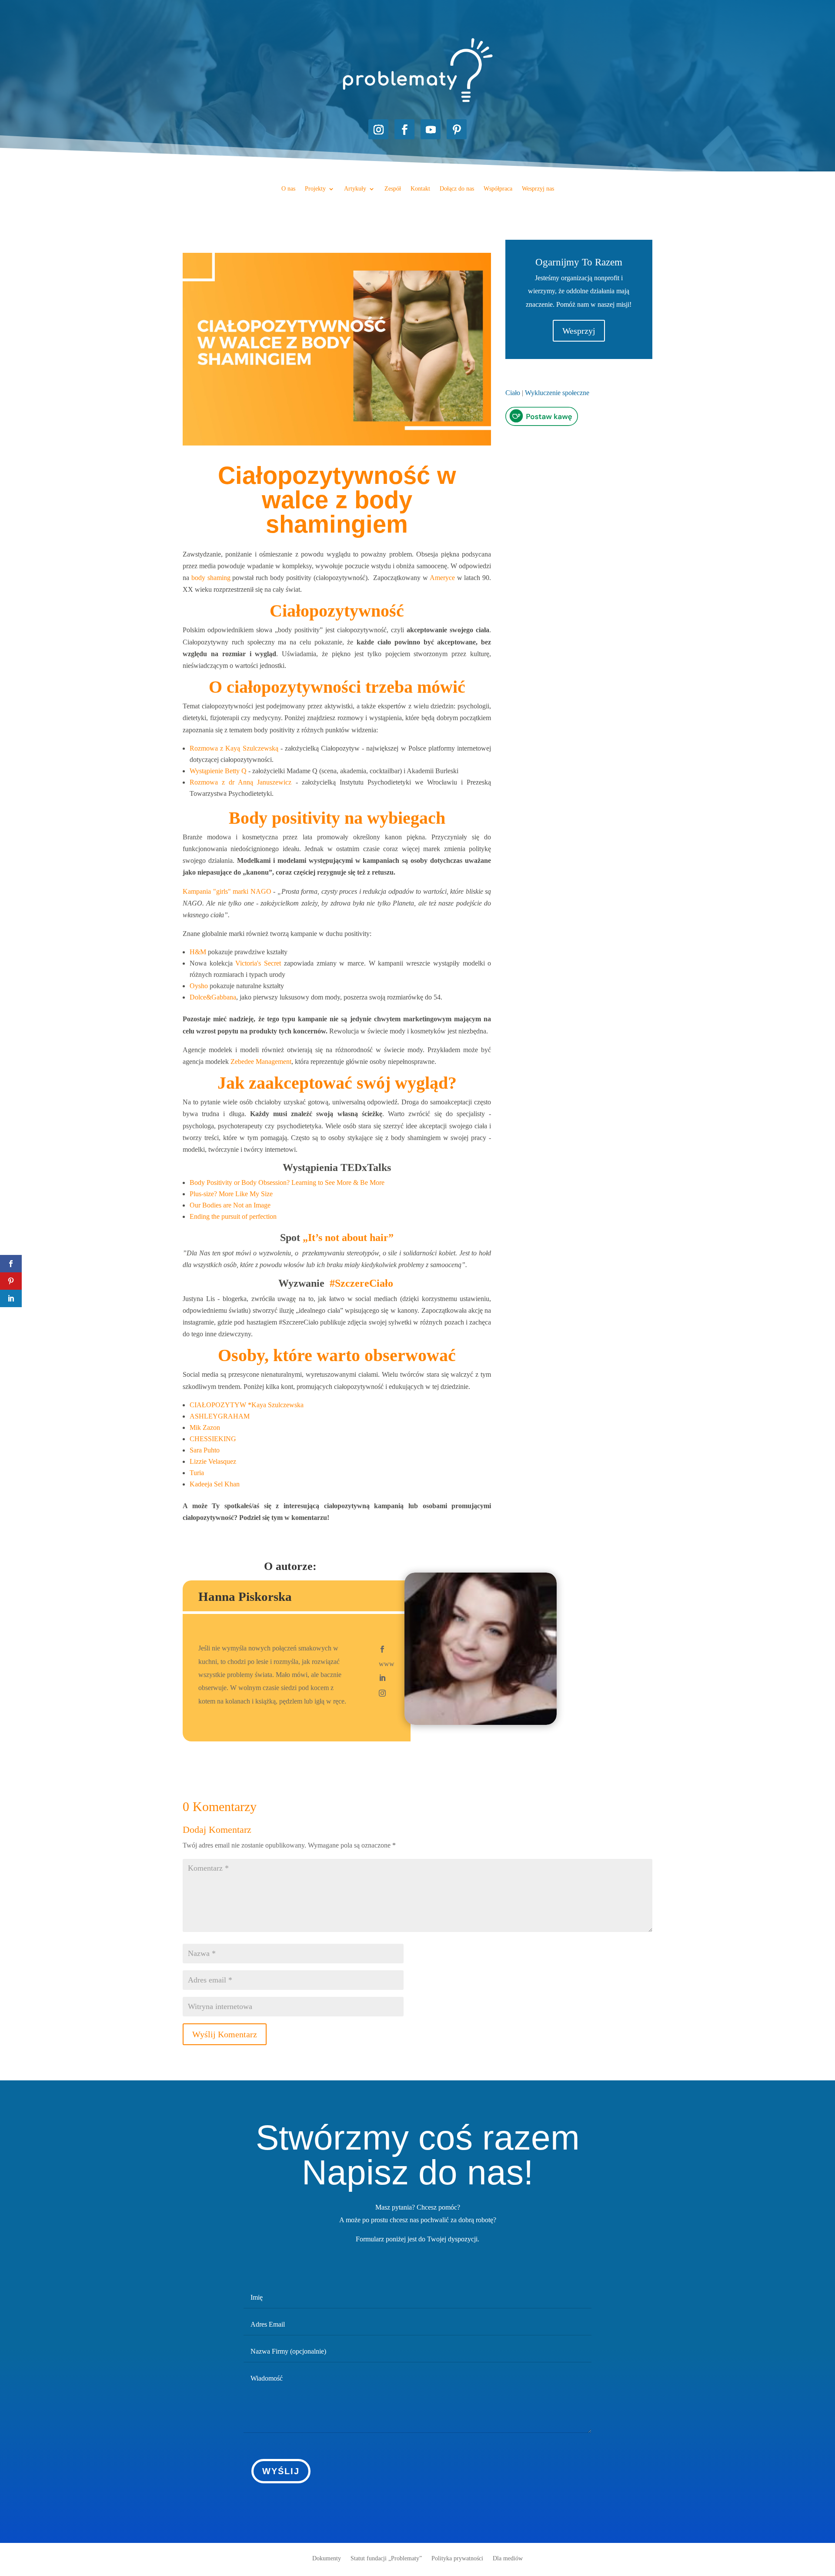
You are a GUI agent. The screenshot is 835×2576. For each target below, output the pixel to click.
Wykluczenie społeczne (557, 393)
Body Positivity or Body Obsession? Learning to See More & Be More (287, 1182)
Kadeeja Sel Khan (215, 1484)
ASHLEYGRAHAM (220, 1416)
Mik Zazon (206, 1427)
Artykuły (355, 189)
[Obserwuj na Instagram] (378, 129)
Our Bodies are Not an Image (230, 1205)
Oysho (199, 986)
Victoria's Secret (258, 963)
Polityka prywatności (457, 2558)
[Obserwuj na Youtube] (431, 129)
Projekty (315, 189)
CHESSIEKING (213, 1439)
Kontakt (420, 189)
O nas (288, 189)
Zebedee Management (261, 1062)
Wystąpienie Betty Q (218, 771)
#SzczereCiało (361, 1283)
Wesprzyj (579, 331)
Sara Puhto (205, 1450)
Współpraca (498, 189)
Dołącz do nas (457, 189)
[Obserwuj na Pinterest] (457, 129)
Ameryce (442, 578)
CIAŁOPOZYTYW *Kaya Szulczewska (247, 1405)
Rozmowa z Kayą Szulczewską (234, 748)
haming (220, 578)
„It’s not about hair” (348, 1238)
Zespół (393, 189)
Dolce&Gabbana (213, 997)
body (199, 578)
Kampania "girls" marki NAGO (227, 891)
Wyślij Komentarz (225, 2034)
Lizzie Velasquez (214, 1461)
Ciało (513, 393)
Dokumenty (327, 2558)
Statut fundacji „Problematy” (386, 2558)
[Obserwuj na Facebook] (404, 129)
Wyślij (281, 2471)
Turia (198, 1473)
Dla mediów (508, 2558)
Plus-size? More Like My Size (231, 1194)
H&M (198, 952)
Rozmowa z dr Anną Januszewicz (240, 782)
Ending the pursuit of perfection (233, 1216)
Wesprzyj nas (538, 189)
